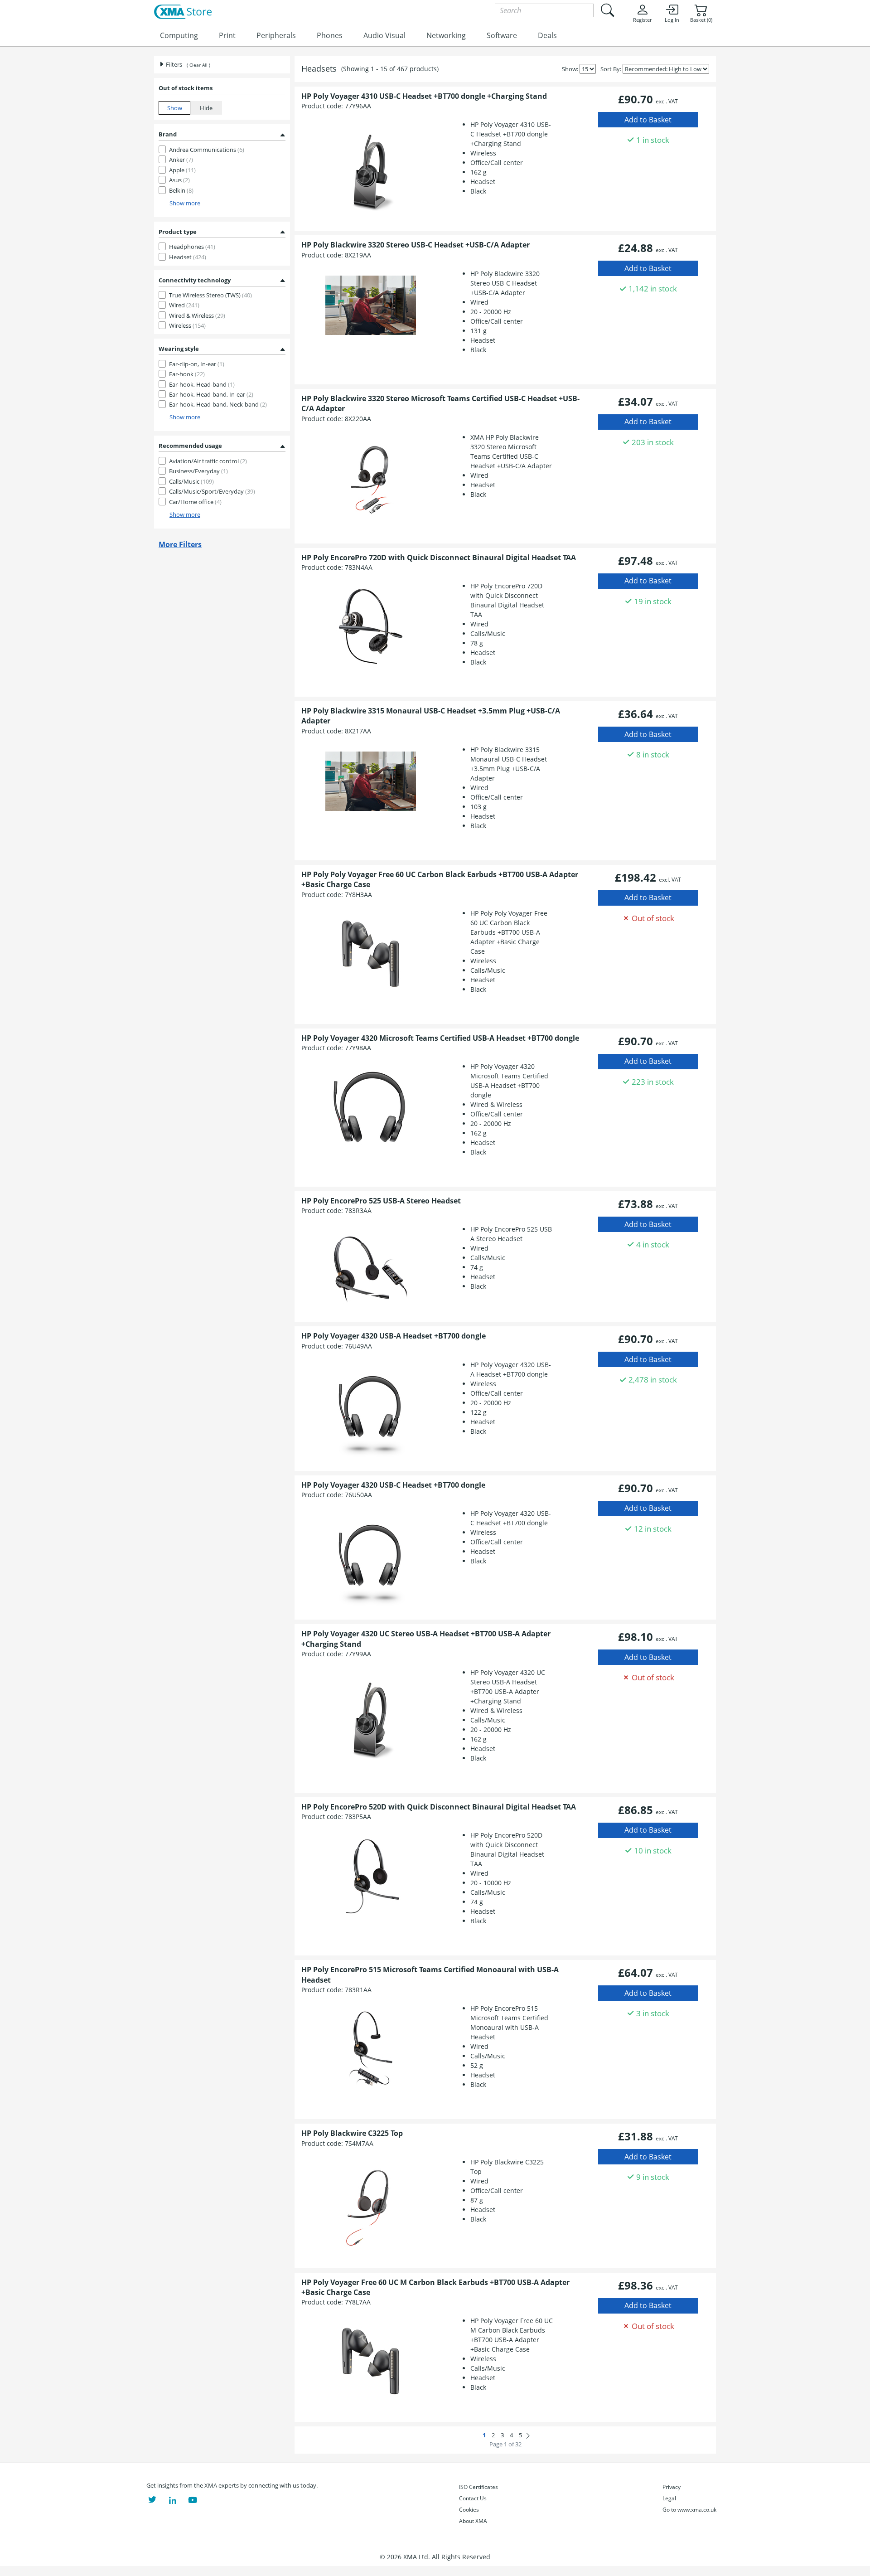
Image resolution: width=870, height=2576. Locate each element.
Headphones (192, 247)
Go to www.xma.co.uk (689, 2510)
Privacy (672, 2487)
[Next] (528, 2435)
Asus (179, 180)
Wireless (187, 325)
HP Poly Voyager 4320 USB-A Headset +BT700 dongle (394, 1336)
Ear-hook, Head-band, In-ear (211, 394)
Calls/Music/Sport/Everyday (212, 491)
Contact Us (473, 2498)
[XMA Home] (183, 12)
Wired (184, 305)
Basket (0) (701, 20)
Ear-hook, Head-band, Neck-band (218, 404)
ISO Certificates (478, 2487)
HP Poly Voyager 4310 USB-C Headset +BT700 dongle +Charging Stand (424, 96)
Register (642, 20)
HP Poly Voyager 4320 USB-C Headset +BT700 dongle (393, 1485)
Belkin (181, 190)
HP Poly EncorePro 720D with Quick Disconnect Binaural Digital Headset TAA (439, 558)
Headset (188, 257)
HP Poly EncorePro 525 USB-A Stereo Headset (381, 1201)
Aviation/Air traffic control (208, 461)
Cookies (469, 2510)
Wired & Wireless (197, 315)
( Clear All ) (198, 65)
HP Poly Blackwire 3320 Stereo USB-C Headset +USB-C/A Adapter (416, 245)
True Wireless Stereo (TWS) (210, 295)
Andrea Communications (207, 150)
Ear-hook (187, 374)
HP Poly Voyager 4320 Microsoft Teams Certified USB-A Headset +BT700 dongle (440, 1038)
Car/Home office (195, 502)
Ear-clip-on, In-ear (197, 364)
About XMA (473, 2521)
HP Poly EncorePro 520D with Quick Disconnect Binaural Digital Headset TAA (439, 1807)
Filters (173, 64)
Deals (547, 35)
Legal (669, 2498)
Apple (182, 170)
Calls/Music (191, 481)
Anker (181, 160)
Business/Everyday (198, 471)
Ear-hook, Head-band (202, 384)
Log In (672, 20)
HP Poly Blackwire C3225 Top (352, 2133)
